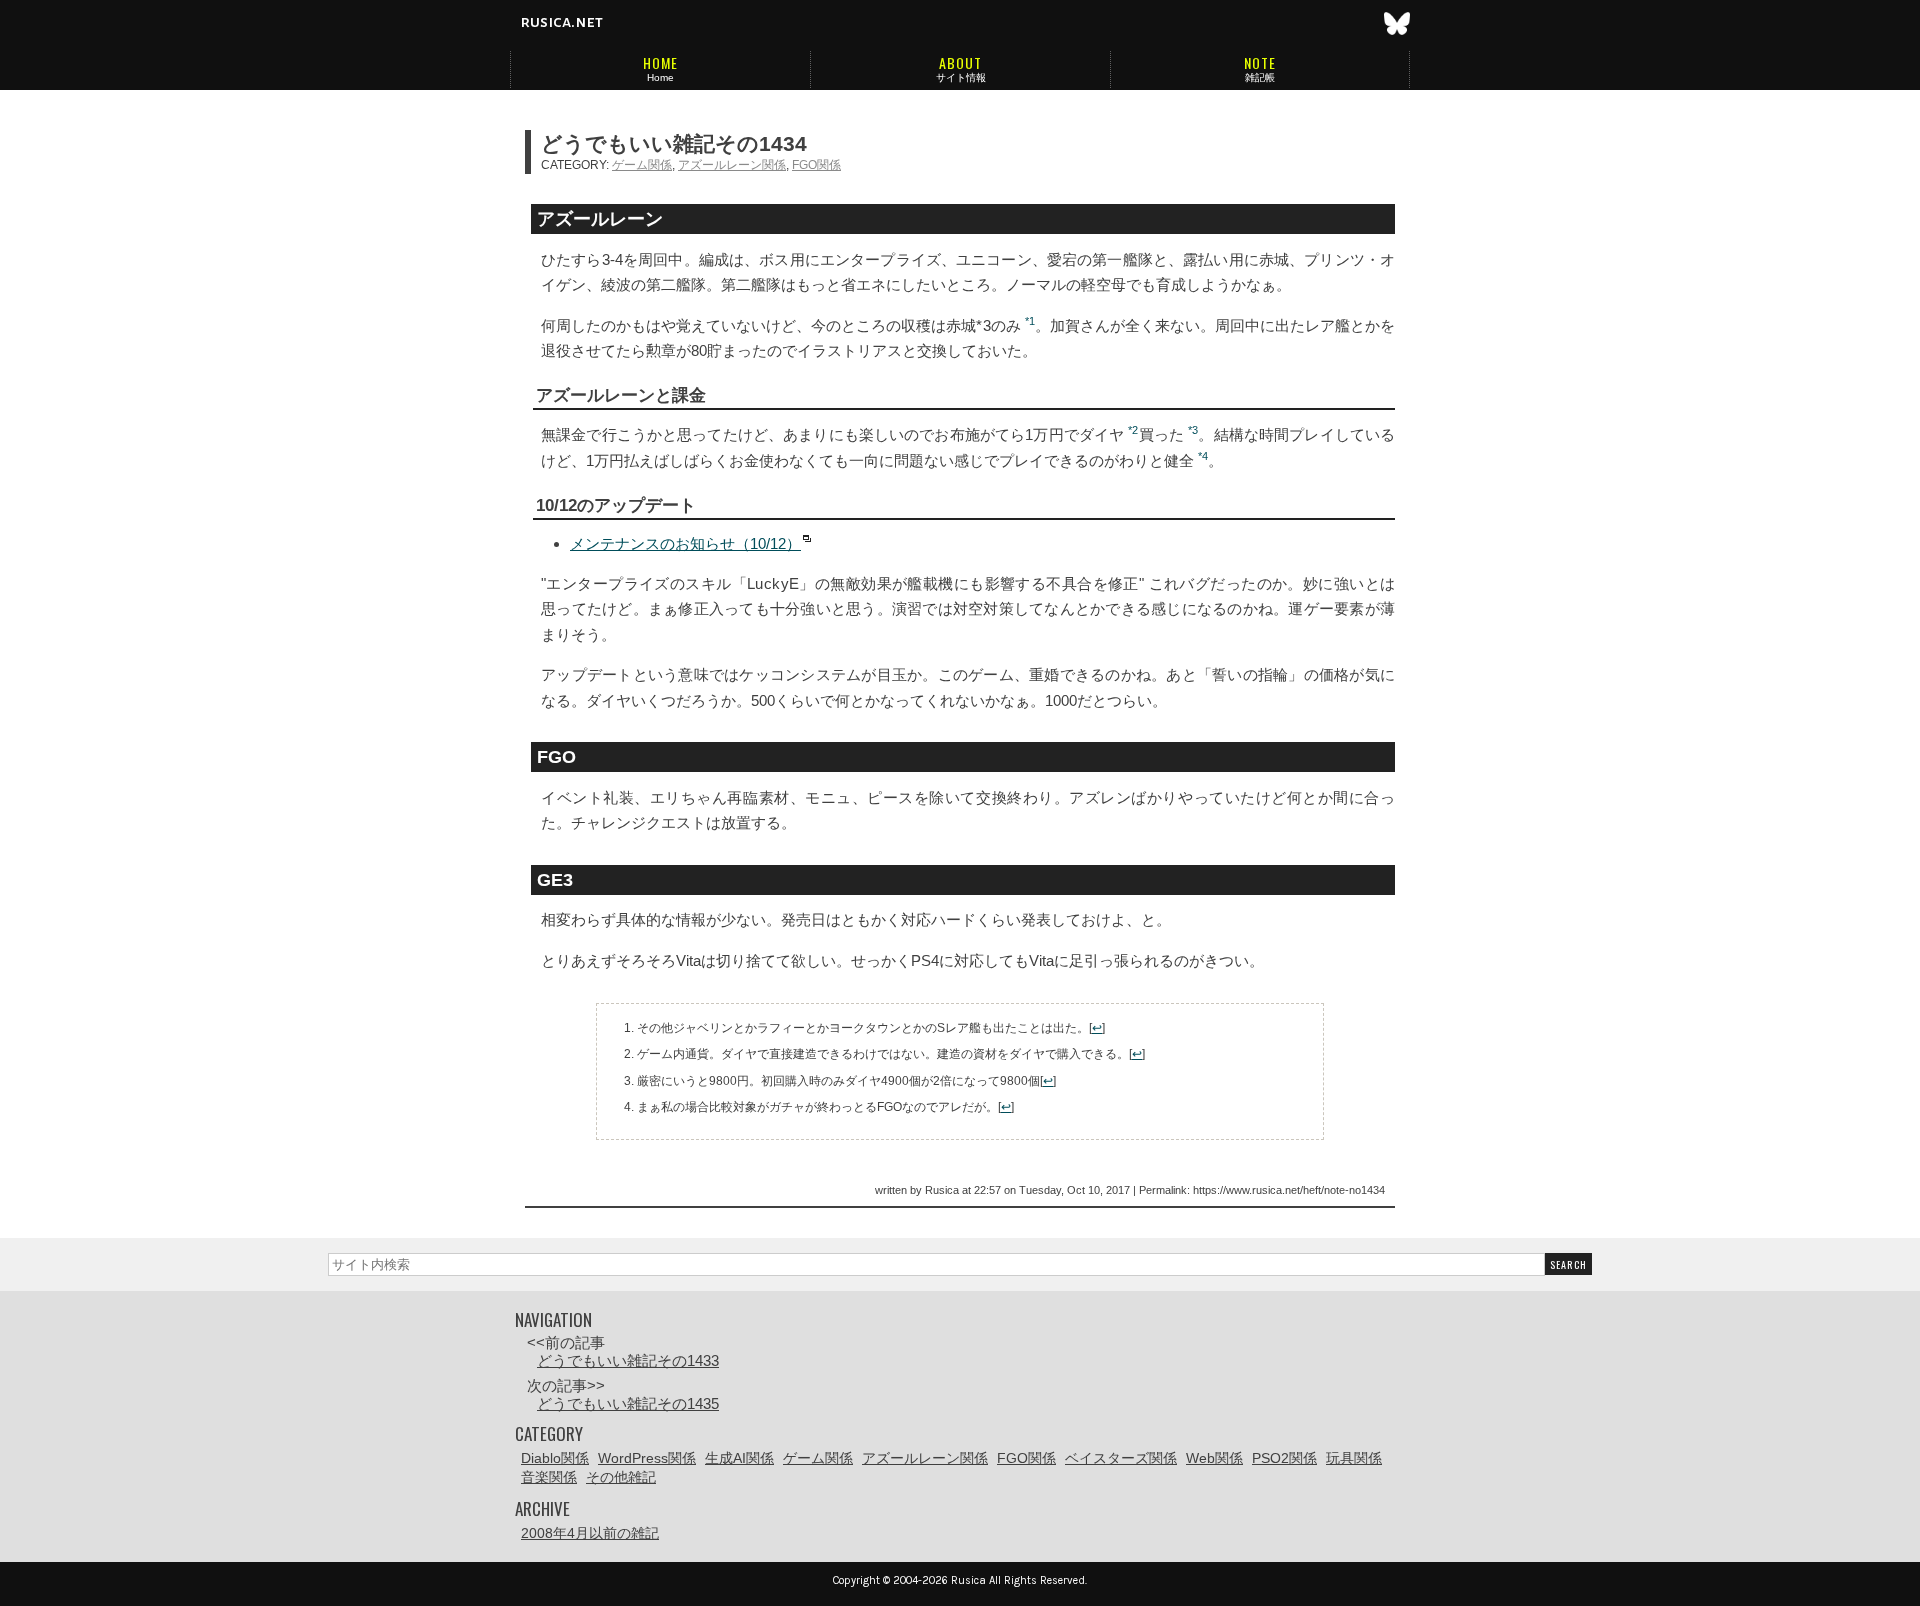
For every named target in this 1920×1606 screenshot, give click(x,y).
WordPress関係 (647, 1458)
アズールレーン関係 (732, 165)
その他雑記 (621, 1477)
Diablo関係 (555, 1458)
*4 (1203, 456)
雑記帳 (1260, 77)
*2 (1133, 430)
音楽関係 (549, 1477)
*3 (1193, 430)
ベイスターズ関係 (1121, 1458)
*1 (1030, 321)
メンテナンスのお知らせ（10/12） (685, 543)
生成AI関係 (739, 1458)
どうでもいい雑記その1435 (628, 1403)
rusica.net (561, 22)
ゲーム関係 (642, 165)
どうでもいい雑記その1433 (628, 1360)
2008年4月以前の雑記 (590, 1533)
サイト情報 (961, 77)
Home (660, 77)
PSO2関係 (1284, 1458)
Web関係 (1214, 1458)
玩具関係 (1354, 1458)
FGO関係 (816, 165)
